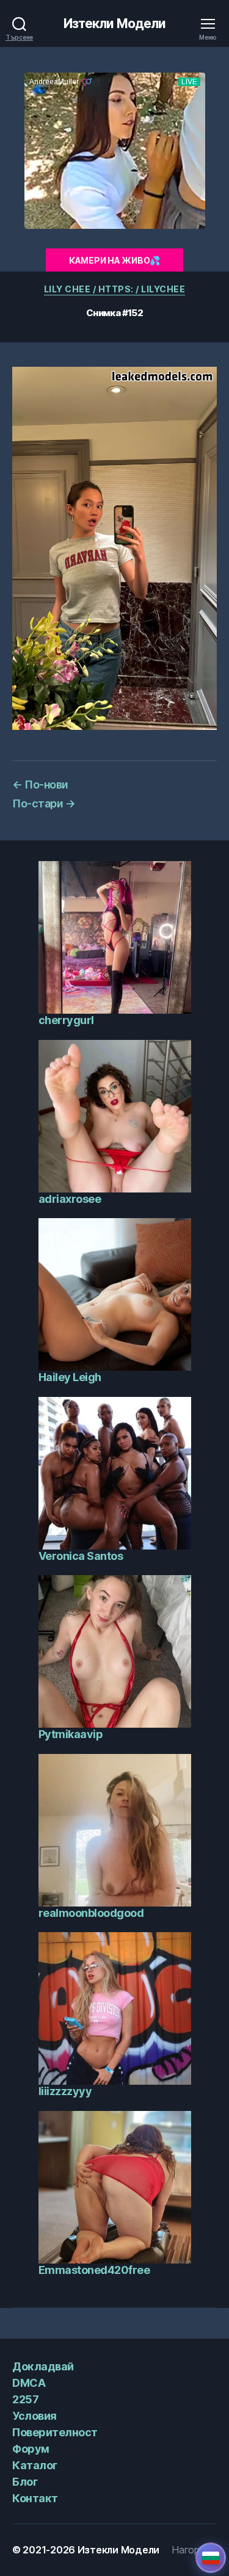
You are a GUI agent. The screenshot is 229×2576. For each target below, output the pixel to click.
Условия (35, 2416)
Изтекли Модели (115, 23)
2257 (25, 2399)
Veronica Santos (81, 1556)
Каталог (35, 2465)
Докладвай (43, 2366)
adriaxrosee (70, 1199)
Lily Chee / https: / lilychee (115, 289)
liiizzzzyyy (65, 2091)
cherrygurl (66, 1020)
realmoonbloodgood (91, 1913)
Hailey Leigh (70, 1377)
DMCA (29, 2383)
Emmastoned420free (94, 2270)
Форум (31, 2449)
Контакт (35, 2498)
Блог (25, 2482)
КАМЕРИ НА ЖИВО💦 (114, 260)
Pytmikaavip (71, 1734)
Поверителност (55, 2432)
